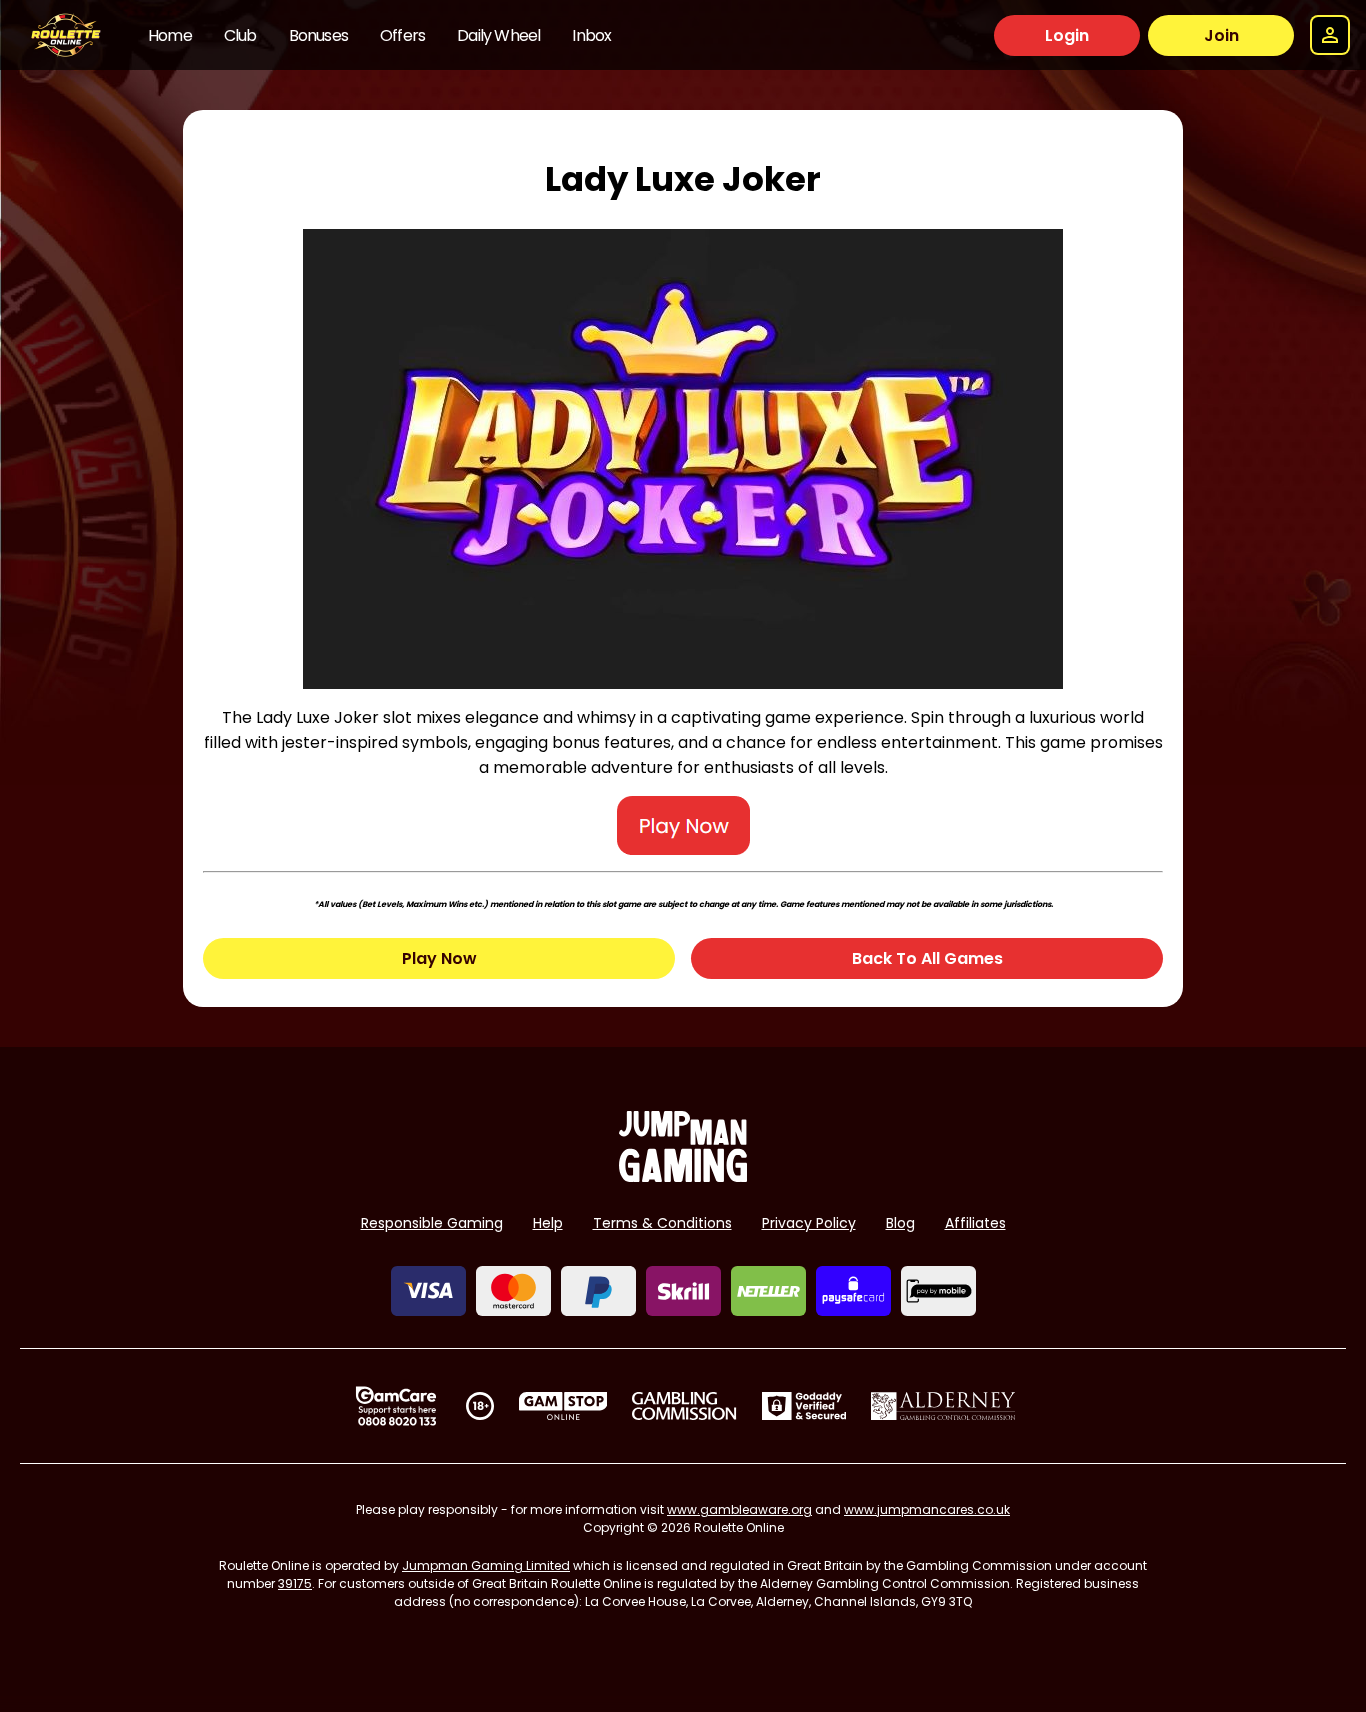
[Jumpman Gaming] (683, 1176)
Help (548, 1223)
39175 (295, 1583)
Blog (900, 1223)
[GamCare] (396, 1406)
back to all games (927, 958)
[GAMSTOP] (563, 1406)
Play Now (439, 958)
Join (1221, 35)
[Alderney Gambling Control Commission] (943, 1406)
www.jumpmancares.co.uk (927, 1509)
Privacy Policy (809, 1223)
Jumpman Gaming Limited (486, 1565)
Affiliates (975, 1223)
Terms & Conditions (662, 1223)
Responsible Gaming (432, 1223)
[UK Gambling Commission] (684, 1406)
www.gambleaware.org (739, 1509)
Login (1067, 35)
